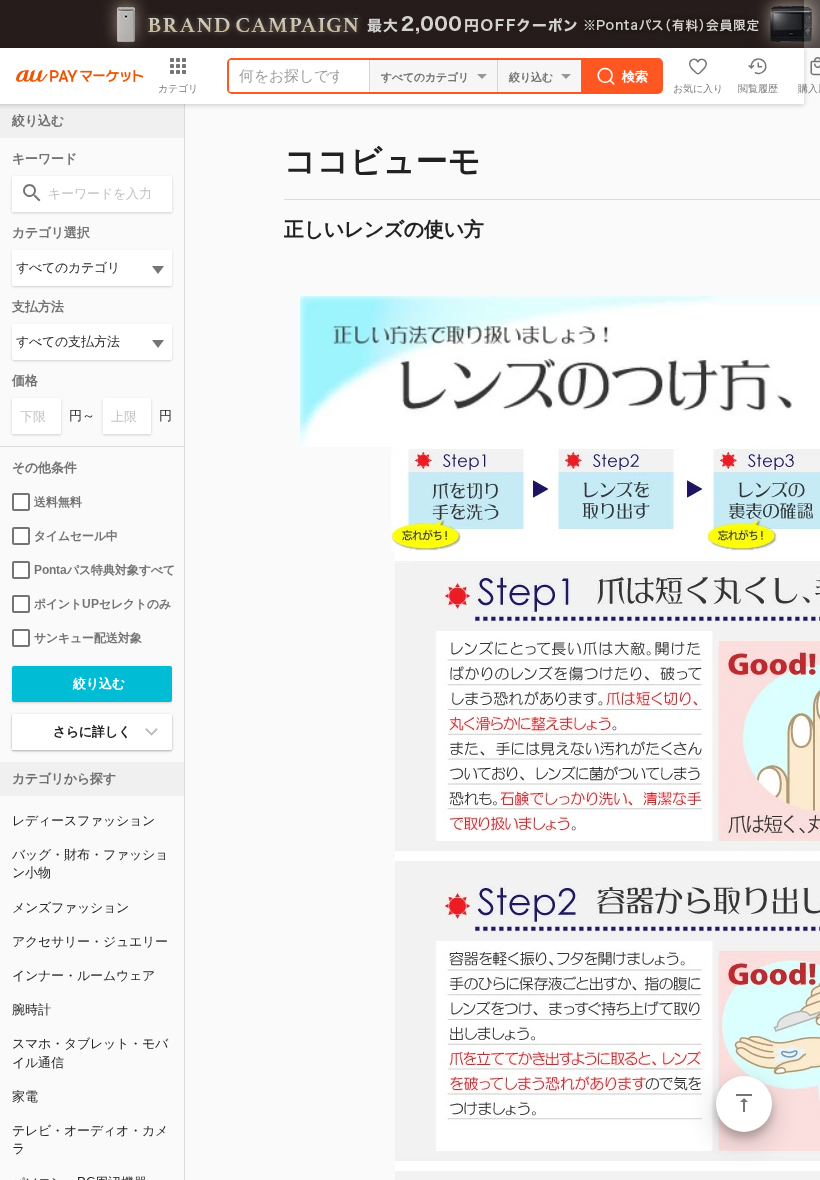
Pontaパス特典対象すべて (103, 570)
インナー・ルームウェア (83, 975)
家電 (25, 1096)
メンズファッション (70, 907)
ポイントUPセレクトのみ (102, 604)
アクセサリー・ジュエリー (90, 941)
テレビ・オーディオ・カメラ (90, 1139)
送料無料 (58, 502)
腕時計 (31, 1009)
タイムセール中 (76, 536)
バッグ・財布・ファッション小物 (90, 863)
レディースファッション (83, 820)
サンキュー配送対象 (88, 638)
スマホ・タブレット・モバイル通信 (90, 1052)
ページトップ (744, 1104)
